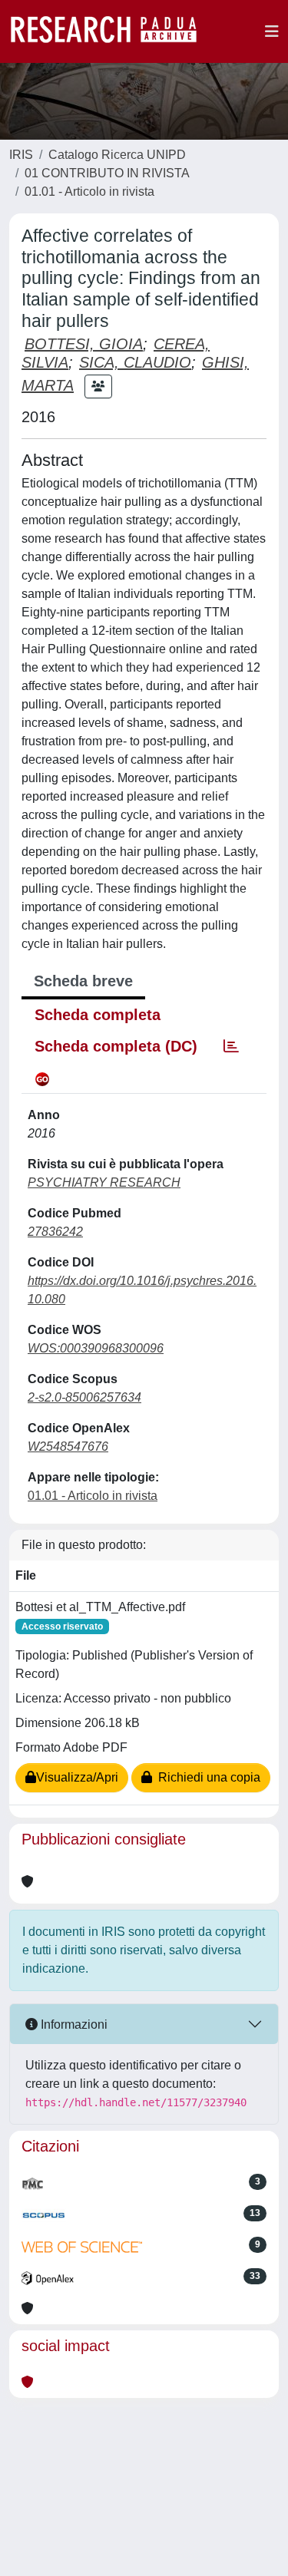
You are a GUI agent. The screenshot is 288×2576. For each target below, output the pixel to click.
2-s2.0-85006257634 (84, 1397)
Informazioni (73, 2024)
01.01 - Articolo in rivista (89, 192)
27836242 (55, 1232)
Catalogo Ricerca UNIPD (117, 155)
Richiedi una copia (206, 1777)
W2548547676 (68, 1447)
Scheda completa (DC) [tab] (116, 1046)
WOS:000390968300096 (96, 1348)
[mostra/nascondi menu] (272, 31)
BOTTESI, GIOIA (84, 344)
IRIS (21, 155)
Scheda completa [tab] (98, 1015)
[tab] (231, 1046)
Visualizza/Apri (77, 1777)
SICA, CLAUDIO (135, 362)
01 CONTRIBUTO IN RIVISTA (107, 173)
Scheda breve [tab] (83, 981)
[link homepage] (111, 31)
